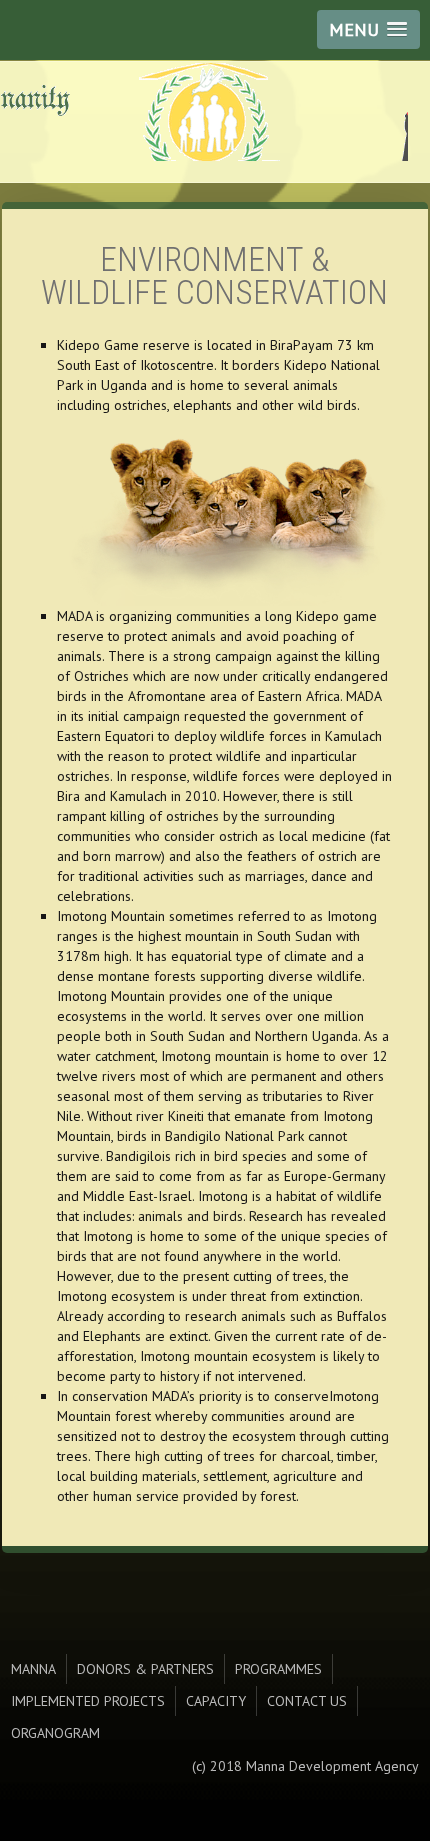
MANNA (33, 1669)
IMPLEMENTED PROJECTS (88, 1701)
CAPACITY (216, 1701)
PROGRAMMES (278, 1669)
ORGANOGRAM (55, 1733)
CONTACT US (307, 1701)
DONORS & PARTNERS (145, 1669)
